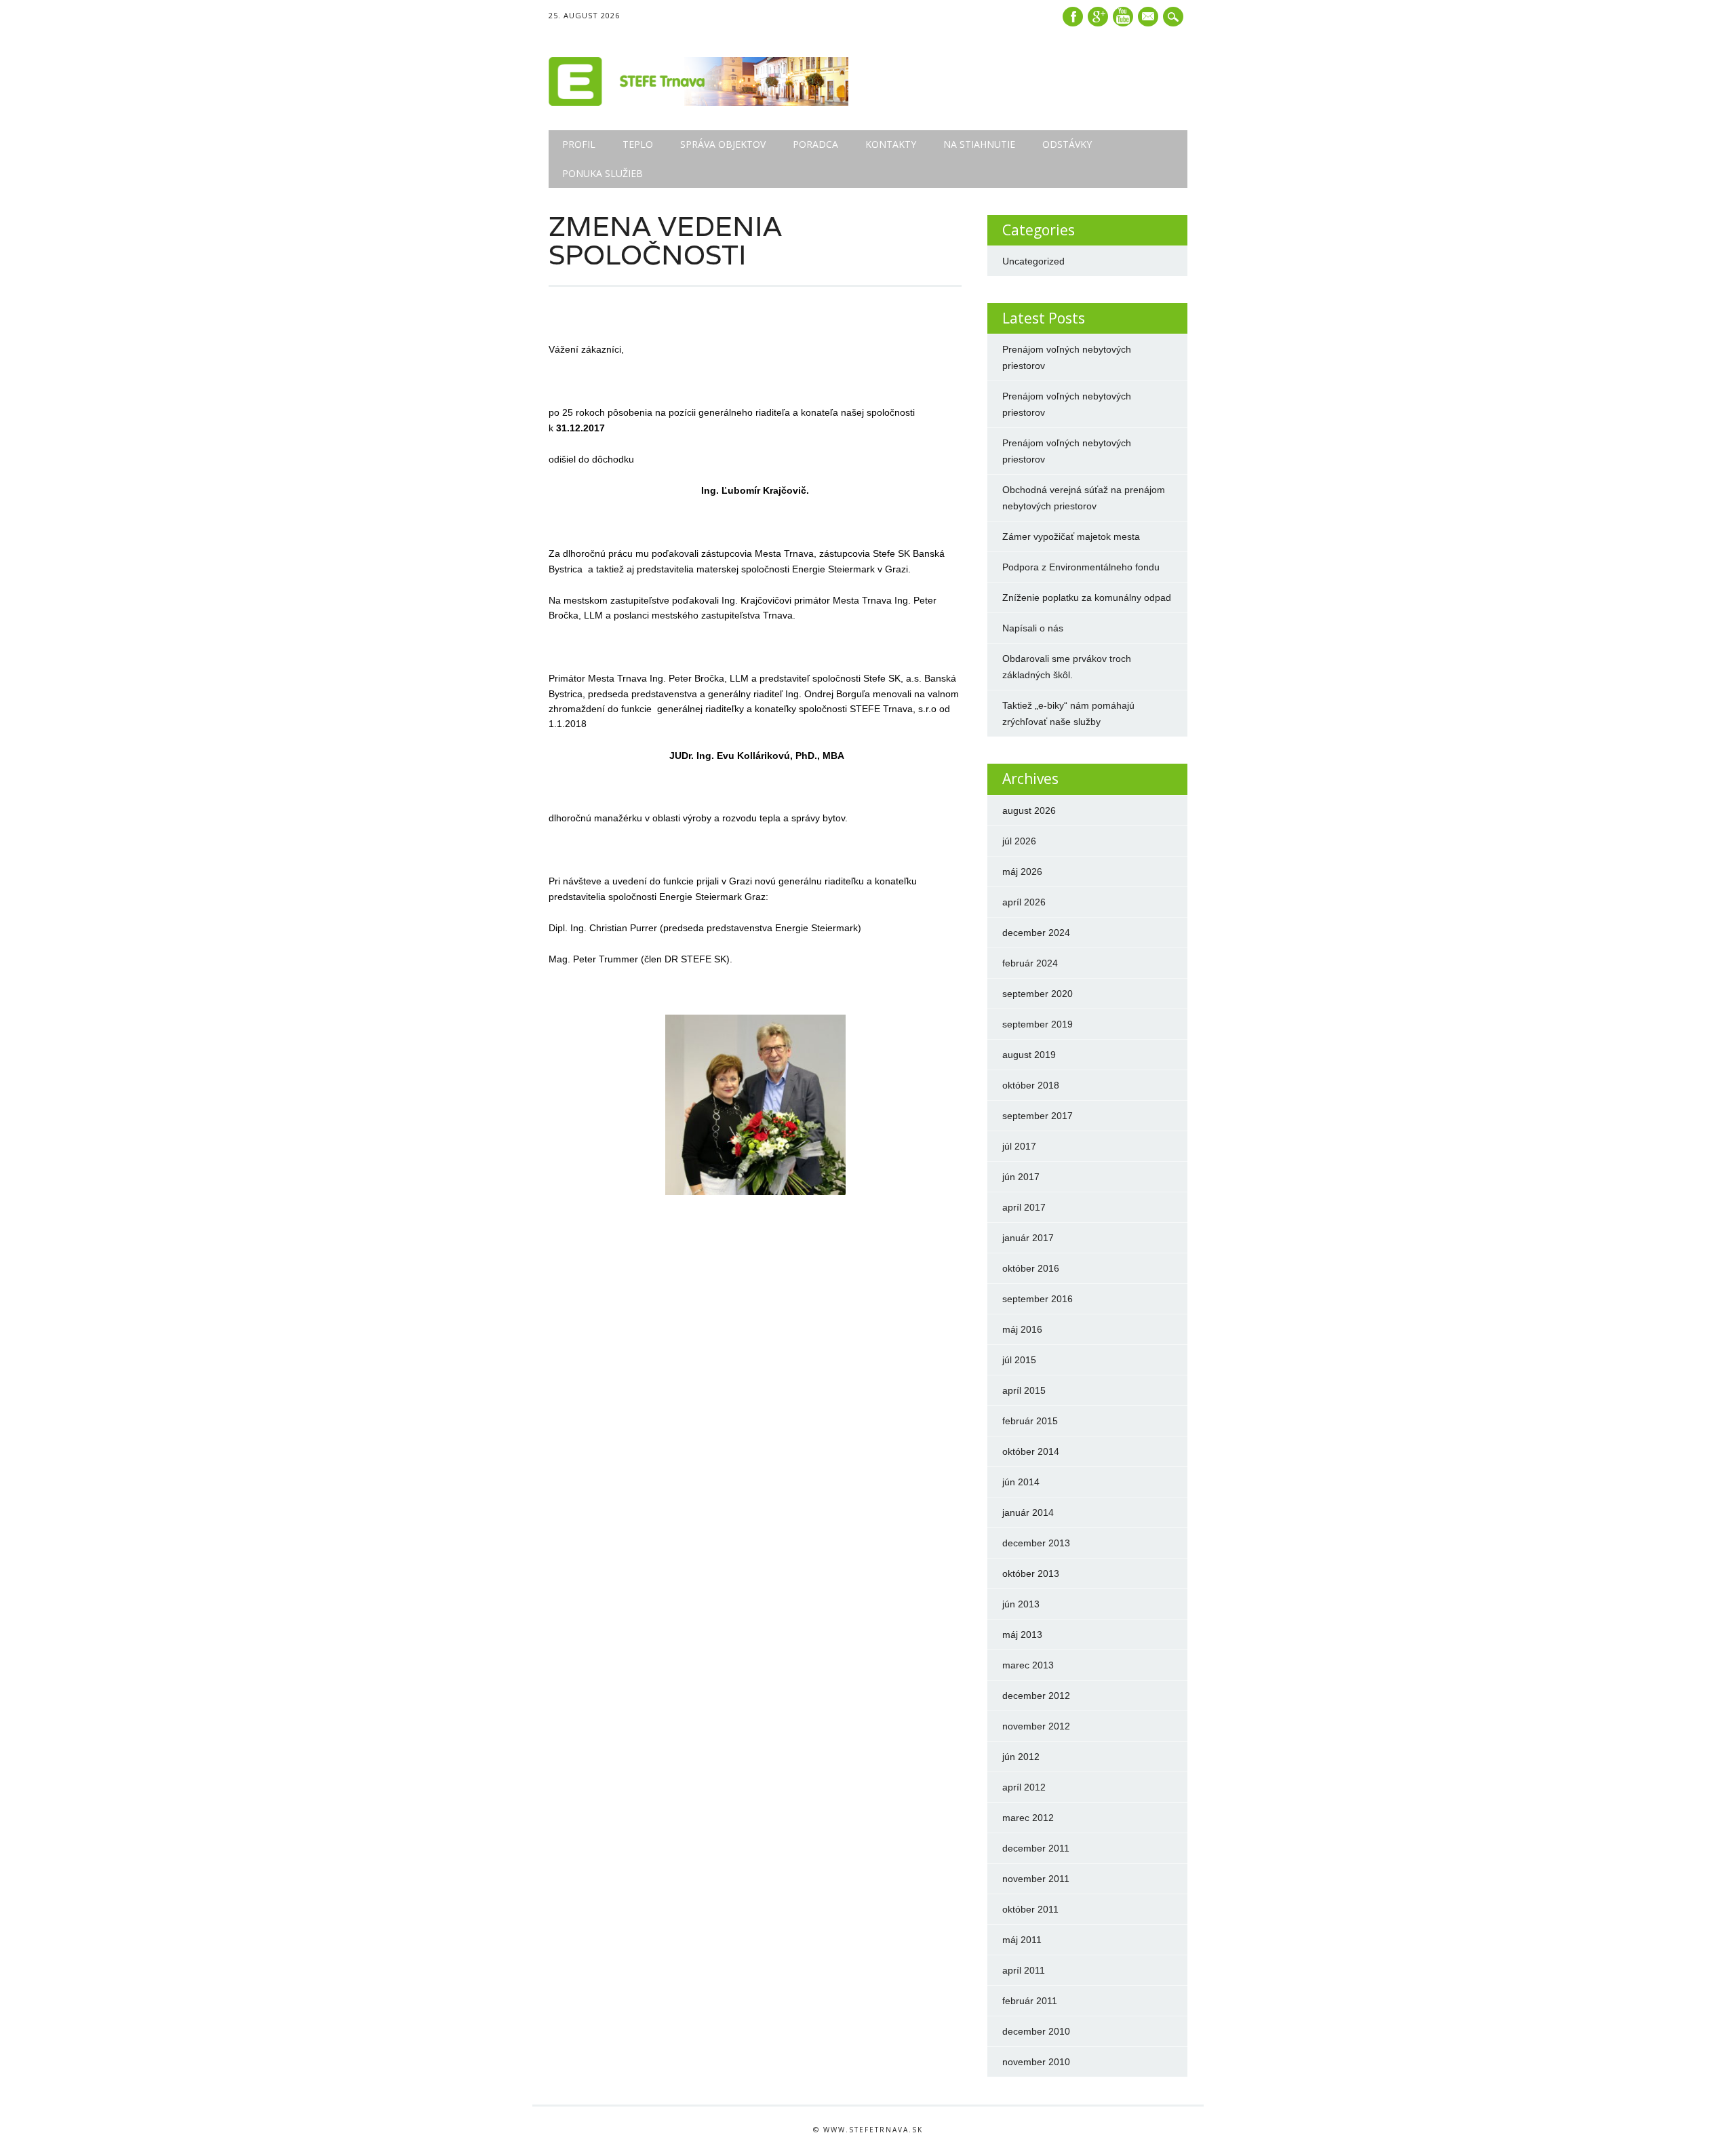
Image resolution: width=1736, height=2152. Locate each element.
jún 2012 (1021, 1757)
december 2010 (1036, 2031)
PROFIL (579, 144)
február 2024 (1030, 963)
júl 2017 (1019, 1146)
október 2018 (1031, 1085)
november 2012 (1036, 1726)
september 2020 (1038, 994)
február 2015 (1030, 1421)
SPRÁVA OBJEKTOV (723, 144)
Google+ (1098, 17)
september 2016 (1038, 1299)
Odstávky (1067, 144)
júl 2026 (1019, 841)
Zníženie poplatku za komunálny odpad (1087, 598)
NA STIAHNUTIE (979, 144)
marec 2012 (1028, 1818)
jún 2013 (1021, 1604)
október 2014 (1031, 1451)
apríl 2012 (1024, 1787)
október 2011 (1030, 1909)
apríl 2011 (1024, 1970)
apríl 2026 (1024, 902)
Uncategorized (1033, 261)
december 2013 (1036, 1543)
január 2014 (1028, 1512)
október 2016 (1031, 1268)
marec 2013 (1028, 1665)
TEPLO (638, 144)
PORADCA (815, 144)
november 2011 (1036, 1879)
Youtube (1123, 17)
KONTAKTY (891, 144)
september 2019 (1038, 1024)
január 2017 (1028, 1238)
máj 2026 (1022, 872)
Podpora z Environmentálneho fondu (1081, 567)
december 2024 (1036, 933)
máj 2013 (1022, 1635)
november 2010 (1036, 2062)
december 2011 (1036, 1848)
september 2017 (1038, 1116)
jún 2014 (1021, 1482)
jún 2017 (1021, 1177)
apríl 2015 (1024, 1390)
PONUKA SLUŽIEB (603, 173)
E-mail (1149, 18)
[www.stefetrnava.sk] (698, 102)
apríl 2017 (1024, 1207)
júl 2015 (1019, 1360)
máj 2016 (1022, 1329)
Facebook (1073, 17)
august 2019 (1029, 1055)
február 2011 (1030, 2001)
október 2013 (1031, 1573)
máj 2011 (1022, 1940)
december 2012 (1036, 1696)
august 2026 (1029, 810)
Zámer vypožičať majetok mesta (1071, 536)
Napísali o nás (1033, 628)
